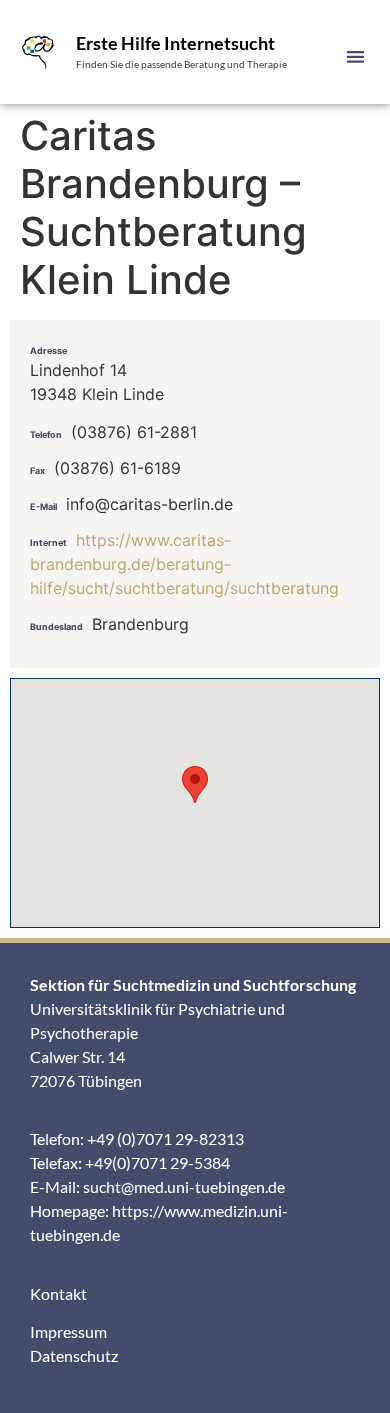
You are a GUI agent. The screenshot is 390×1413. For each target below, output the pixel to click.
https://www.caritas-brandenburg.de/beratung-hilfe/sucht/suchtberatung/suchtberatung (184, 564)
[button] (356, 56)
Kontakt (58, 1293)
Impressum (68, 1331)
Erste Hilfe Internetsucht (175, 43)
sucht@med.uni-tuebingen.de (184, 1186)
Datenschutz (74, 1355)
